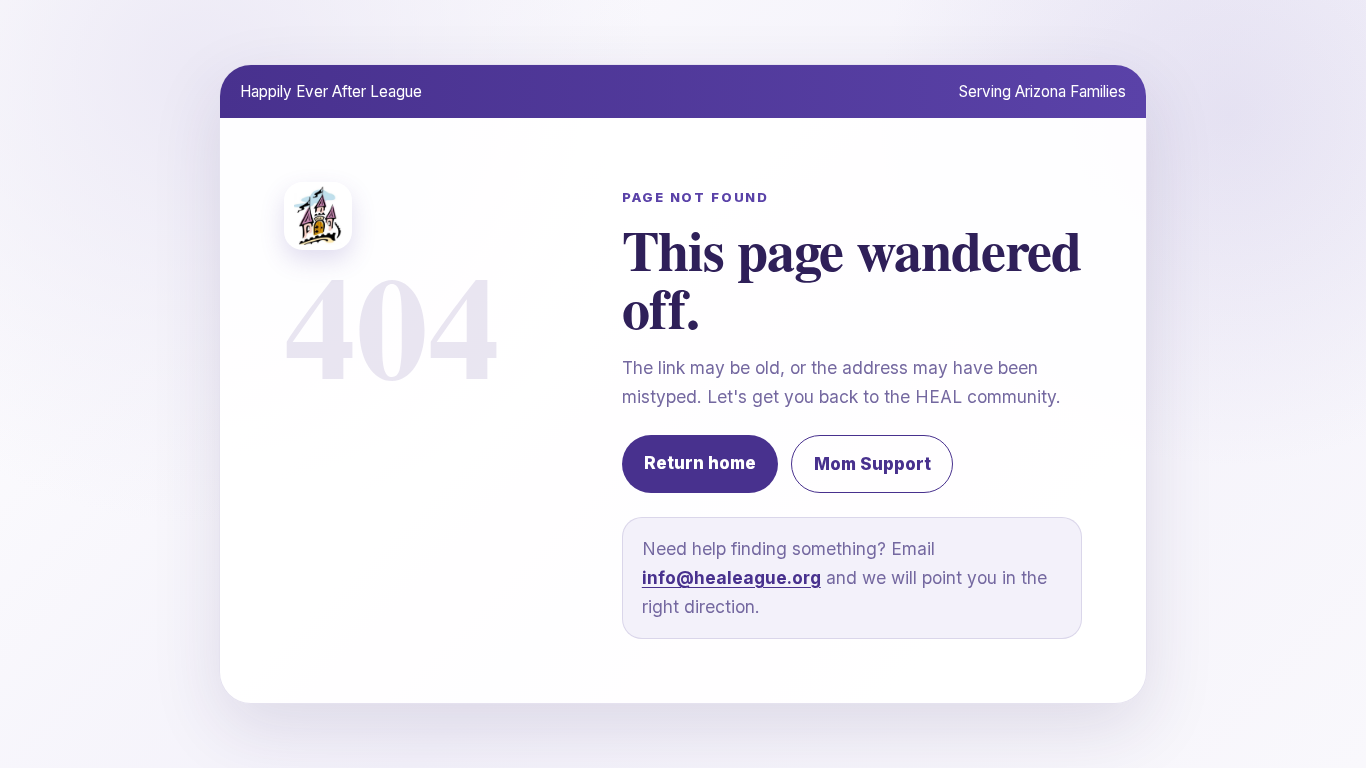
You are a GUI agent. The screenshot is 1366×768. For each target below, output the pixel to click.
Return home (700, 463)
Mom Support (872, 464)
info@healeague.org (731, 577)
